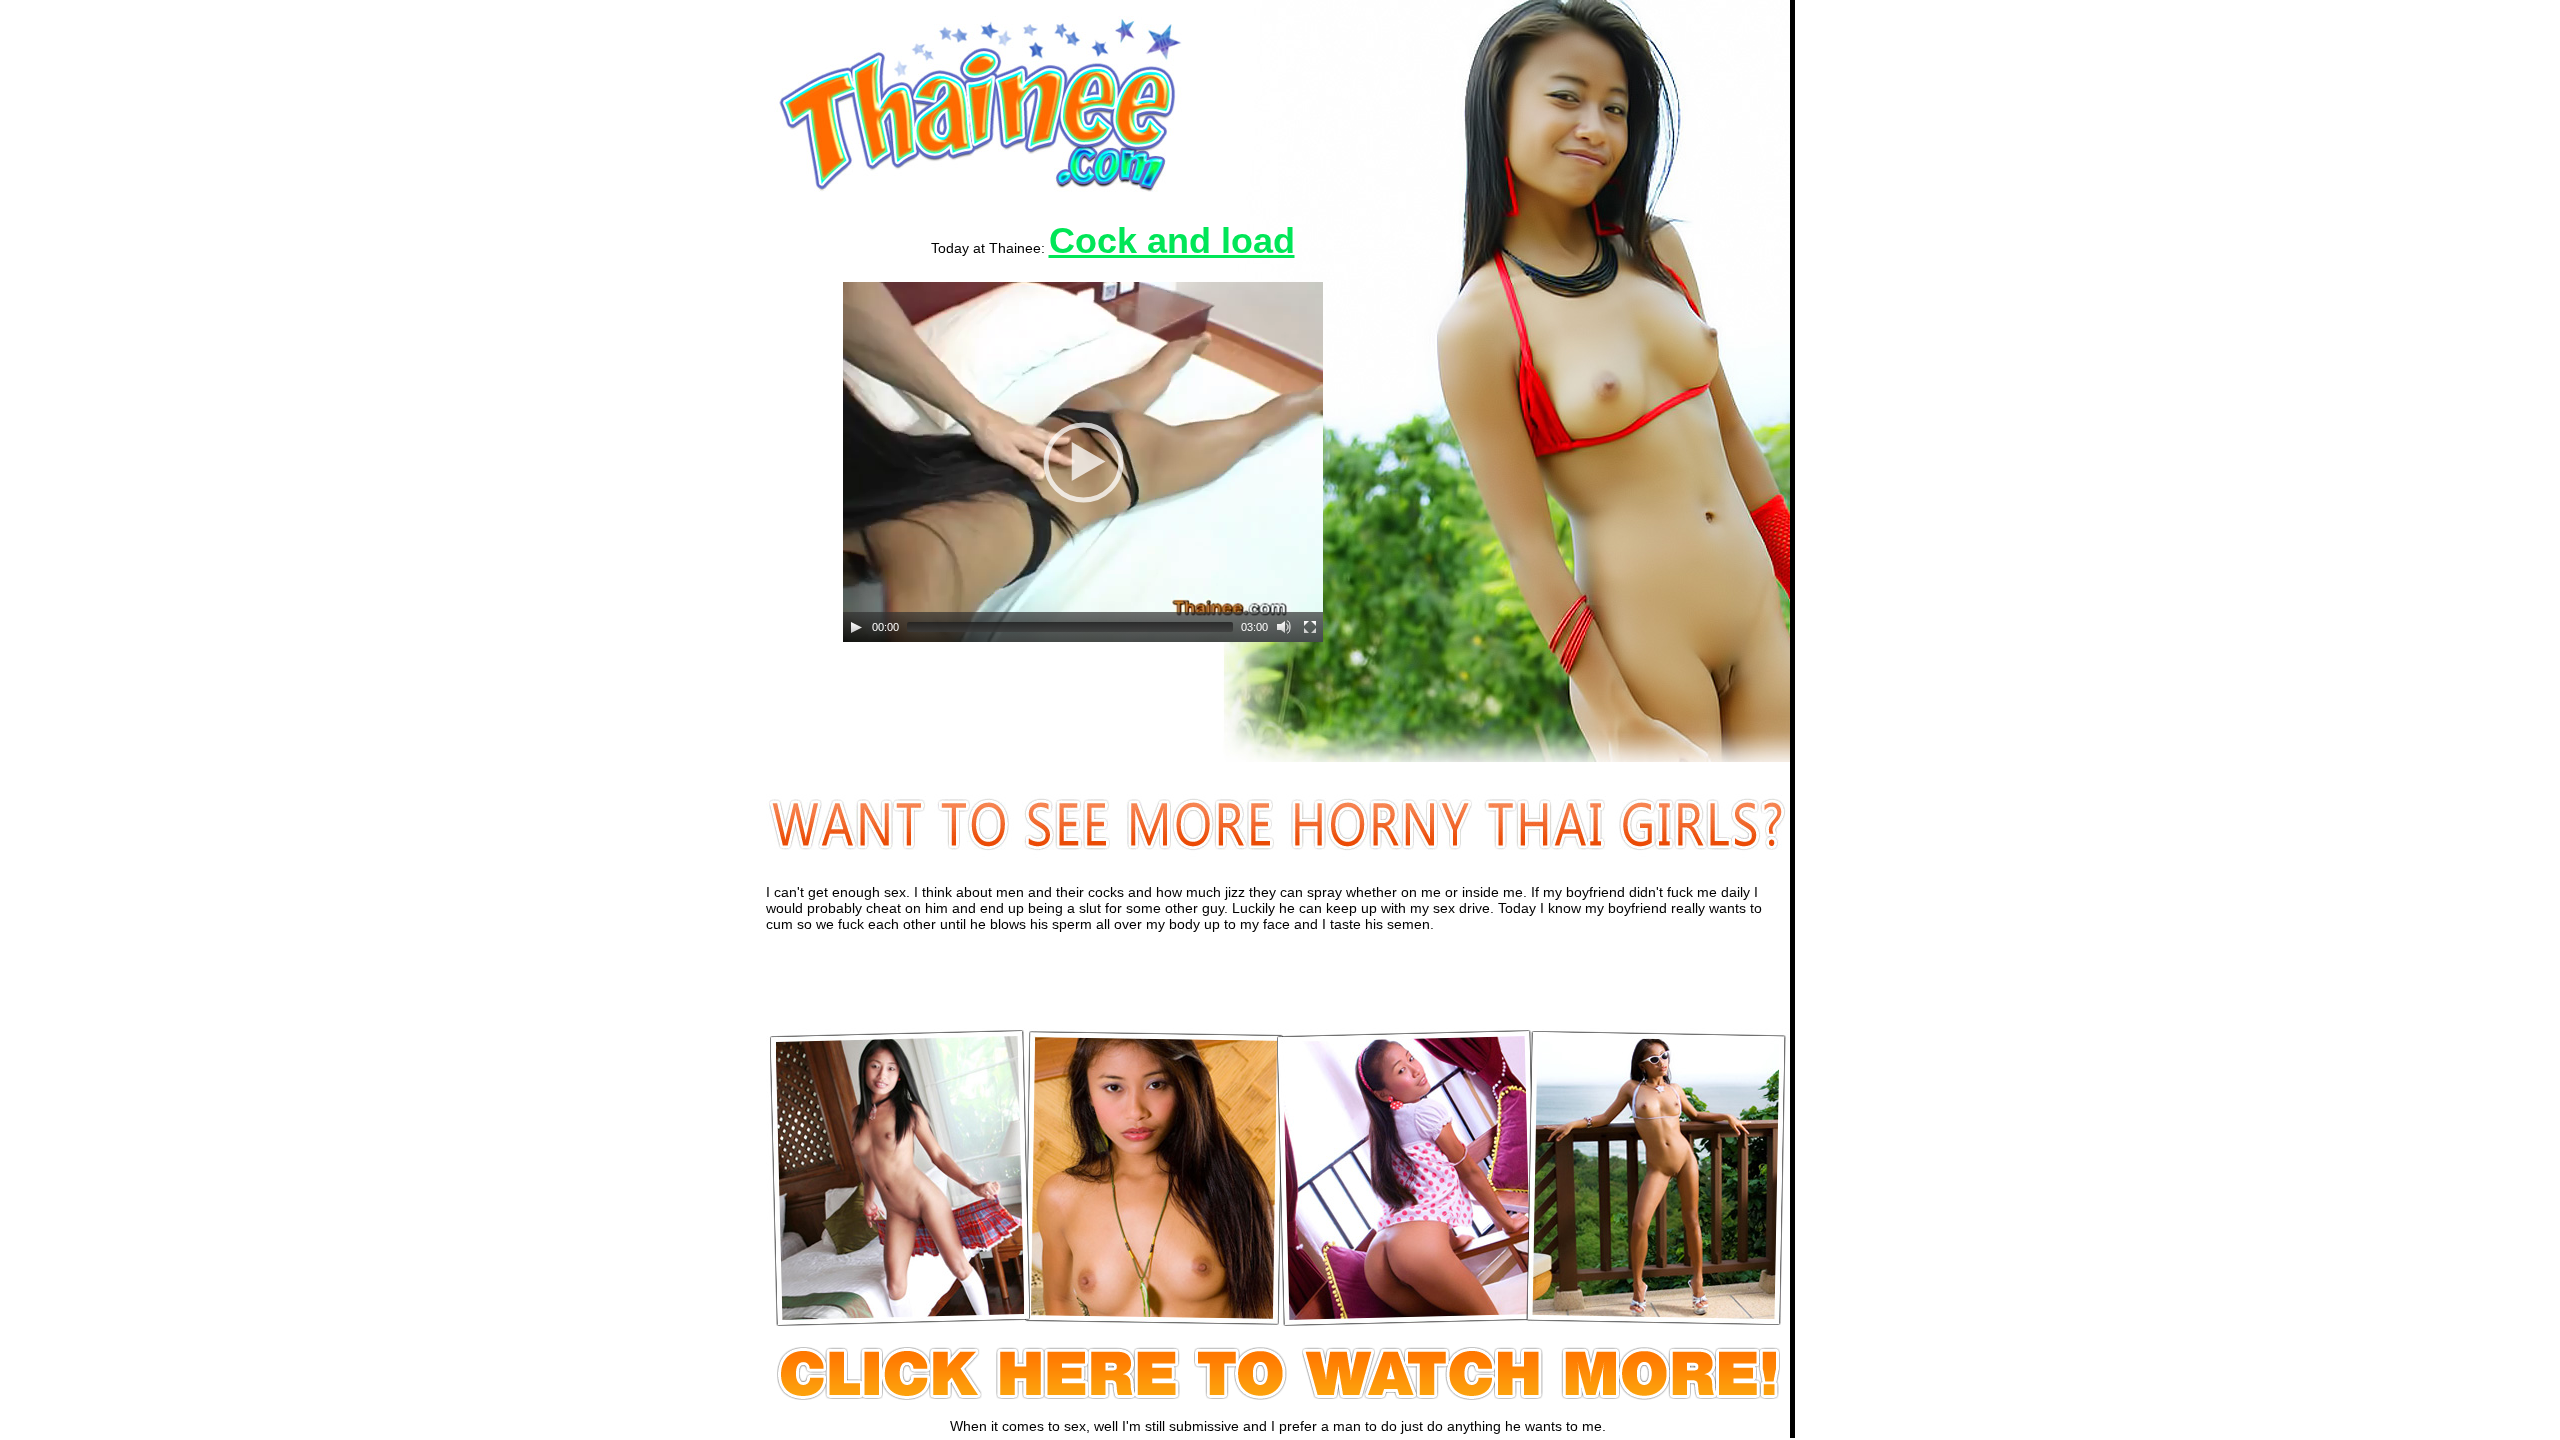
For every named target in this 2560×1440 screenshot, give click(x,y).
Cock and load (1172, 240)
